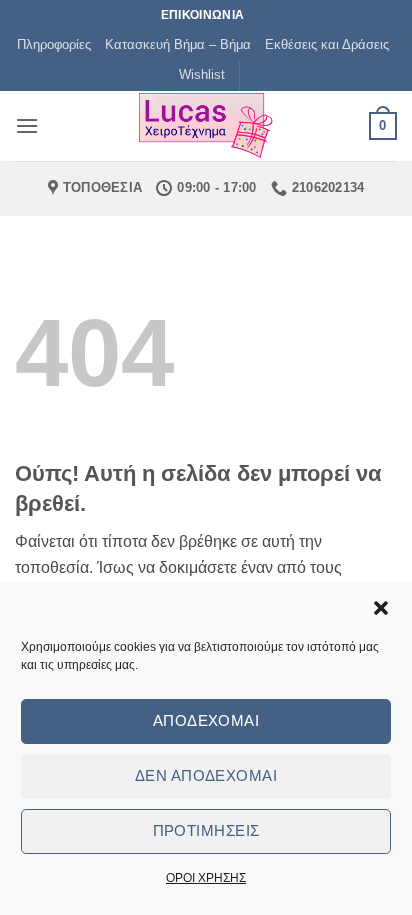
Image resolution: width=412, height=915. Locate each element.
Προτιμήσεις (206, 830)
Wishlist (202, 74)
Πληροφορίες (54, 44)
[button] (381, 608)
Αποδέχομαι (206, 720)
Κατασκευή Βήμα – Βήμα (178, 44)
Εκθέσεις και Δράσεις (327, 44)
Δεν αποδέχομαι (206, 775)
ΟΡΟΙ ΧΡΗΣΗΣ (206, 878)
